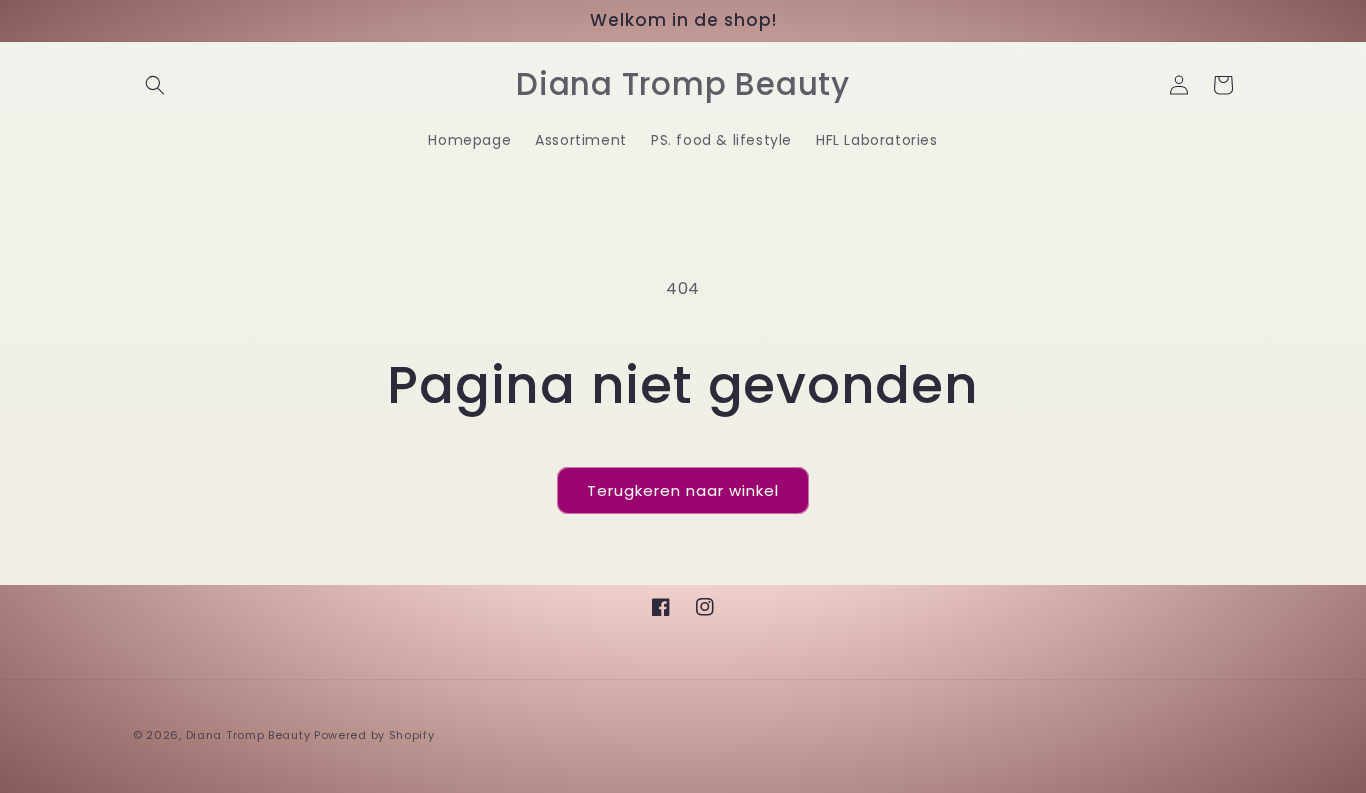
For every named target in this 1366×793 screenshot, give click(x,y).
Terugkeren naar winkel (683, 490)
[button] (155, 85)
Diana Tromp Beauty (248, 735)
